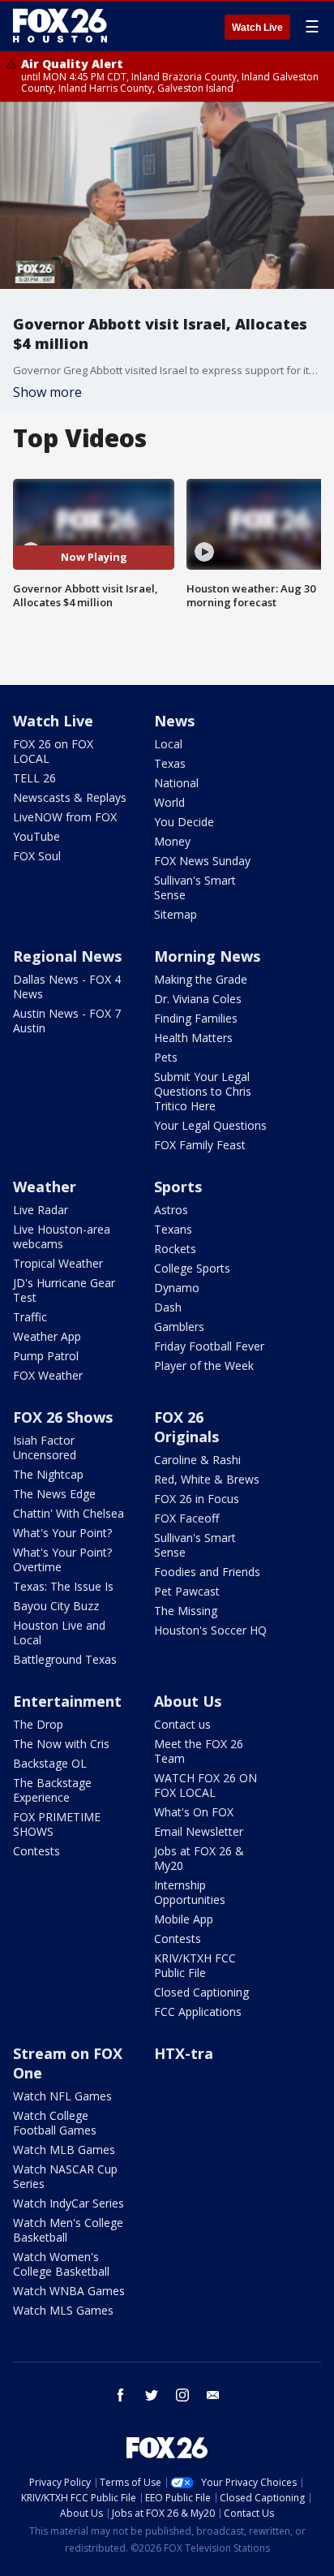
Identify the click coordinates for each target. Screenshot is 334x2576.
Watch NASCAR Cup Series (65, 2176)
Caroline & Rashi (197, 1460)
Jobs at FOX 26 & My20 (199, 1858)
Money (172, 841)
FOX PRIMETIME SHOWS (57, 1824)
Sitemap (176, 914)
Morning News (207, 956)
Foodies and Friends (207, 1572)
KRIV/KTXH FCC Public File (195, 1965)
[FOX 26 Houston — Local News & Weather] (60, 26)
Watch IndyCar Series (69, 2203)
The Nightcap (48, 1474)
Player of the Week (204, 1366)
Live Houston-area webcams (62, 1236)
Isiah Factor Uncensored (45, 1447)
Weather (45, 1187)
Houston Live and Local (59, 1633)
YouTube (36, 836)
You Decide (184, 822)
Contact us (182, 1724)
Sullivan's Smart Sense (195, 887)
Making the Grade (201, 979)
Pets (166, 1057)
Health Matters (193, 1038)
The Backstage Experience (52, 1790)
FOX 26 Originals (186, 1427)
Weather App (47, 1336)
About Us (188, 1701)
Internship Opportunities (190, 1892)
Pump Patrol (46, 1356)
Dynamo (177, 1288)
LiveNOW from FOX (65, 817)
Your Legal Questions (210, 1125)
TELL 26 (34, 778)
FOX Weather (48, 1375)
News (174, 721)
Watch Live (257, 28)
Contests (36, 1851)
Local (168, 744)
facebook (121, 2395)
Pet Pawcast (187, 1591)
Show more (47, 392)
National (176, 783)
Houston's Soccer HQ (210, 1630)
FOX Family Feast (200, 1145)
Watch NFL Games (62, 2096)
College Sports (192, 1268)
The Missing (186, 1611)
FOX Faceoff (186, 1518)
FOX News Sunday (202, 861)
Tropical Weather (58, 1263)
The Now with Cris (61, 1744)
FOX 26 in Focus (197, 1499)
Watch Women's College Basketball (61, 2264)
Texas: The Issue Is (63, 1586)
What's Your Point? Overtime (62, 1559)
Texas (170, 763)
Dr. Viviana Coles (198, 999)
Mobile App (184, 1919)
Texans (173, 1229)
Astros (171, 1210)
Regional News (67, 956)
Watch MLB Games (64, 2150)
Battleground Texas (65, 1659)
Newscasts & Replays (70, 797)
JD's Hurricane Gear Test (64, 1290)
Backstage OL (50, 1763)
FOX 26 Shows (63, 1417)
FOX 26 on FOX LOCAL (53, 751)
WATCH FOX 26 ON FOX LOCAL (206, 1785)
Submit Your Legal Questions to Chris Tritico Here (203, 1091)
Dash (168, 1307)
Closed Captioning (201, 1992)
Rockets (175, 1249)
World (169, 802)
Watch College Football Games (55, 2123)
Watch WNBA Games (69, 2291)
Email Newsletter (199, 1831)
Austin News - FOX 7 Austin (67, 1021)
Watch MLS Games (63, 2310)
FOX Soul (37, 856)
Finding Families (196, 1018)
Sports (178, 1187)
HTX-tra (184, 2053)
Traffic (30, 1317)
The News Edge (54, 1494)
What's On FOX (194, 1812)
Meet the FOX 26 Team (199, 1751)
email (213, 2395)
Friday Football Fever (209, 1346)
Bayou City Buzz (56, 1606)
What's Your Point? (62, 1533)
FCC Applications (198, 2012)
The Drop (38, 1724)
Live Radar (41, 1210)
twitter (152, 2395)
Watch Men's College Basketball (68, 2230)
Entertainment (67, 1701)
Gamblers (179, 1327)
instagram (182, 2395)
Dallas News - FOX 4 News (67, 986)
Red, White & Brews (207, 1479)
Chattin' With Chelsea (69, 1513)
